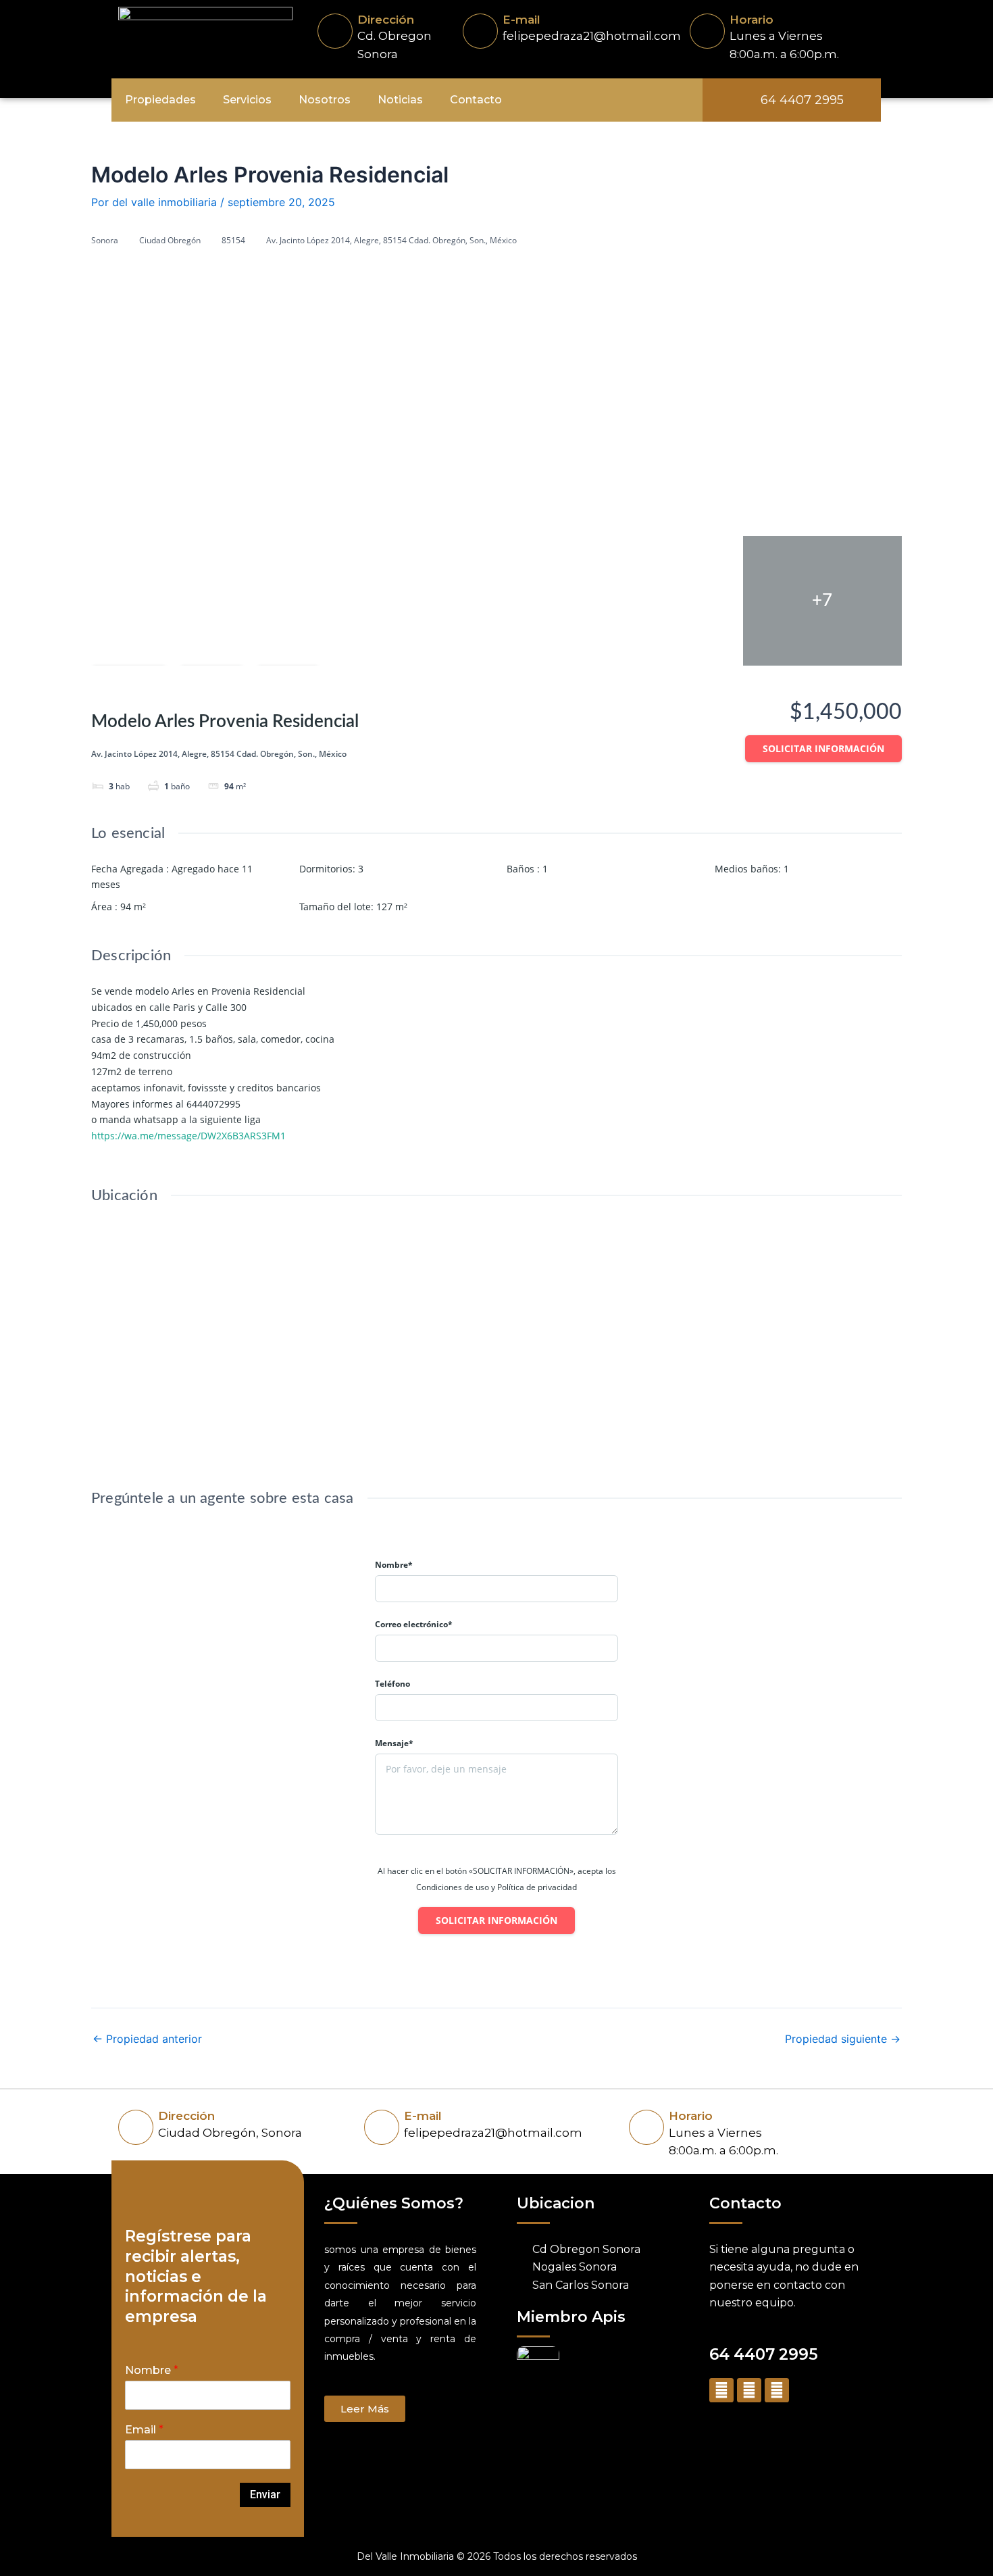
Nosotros (325, 100)
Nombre (152, 2370)
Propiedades (160, 100)
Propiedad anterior (147, 2039)
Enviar (265, 2495)
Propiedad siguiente (843, 2039)
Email (144, 2430)
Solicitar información (823, 748)
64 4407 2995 (764, 2354)
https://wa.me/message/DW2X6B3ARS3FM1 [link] (188, 1136)
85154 (233, 240)
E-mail (521, 20)
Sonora (105, 240)
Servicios (247, 100)
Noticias (400, 100)
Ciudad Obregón (170, 240)
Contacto (476, 100)
